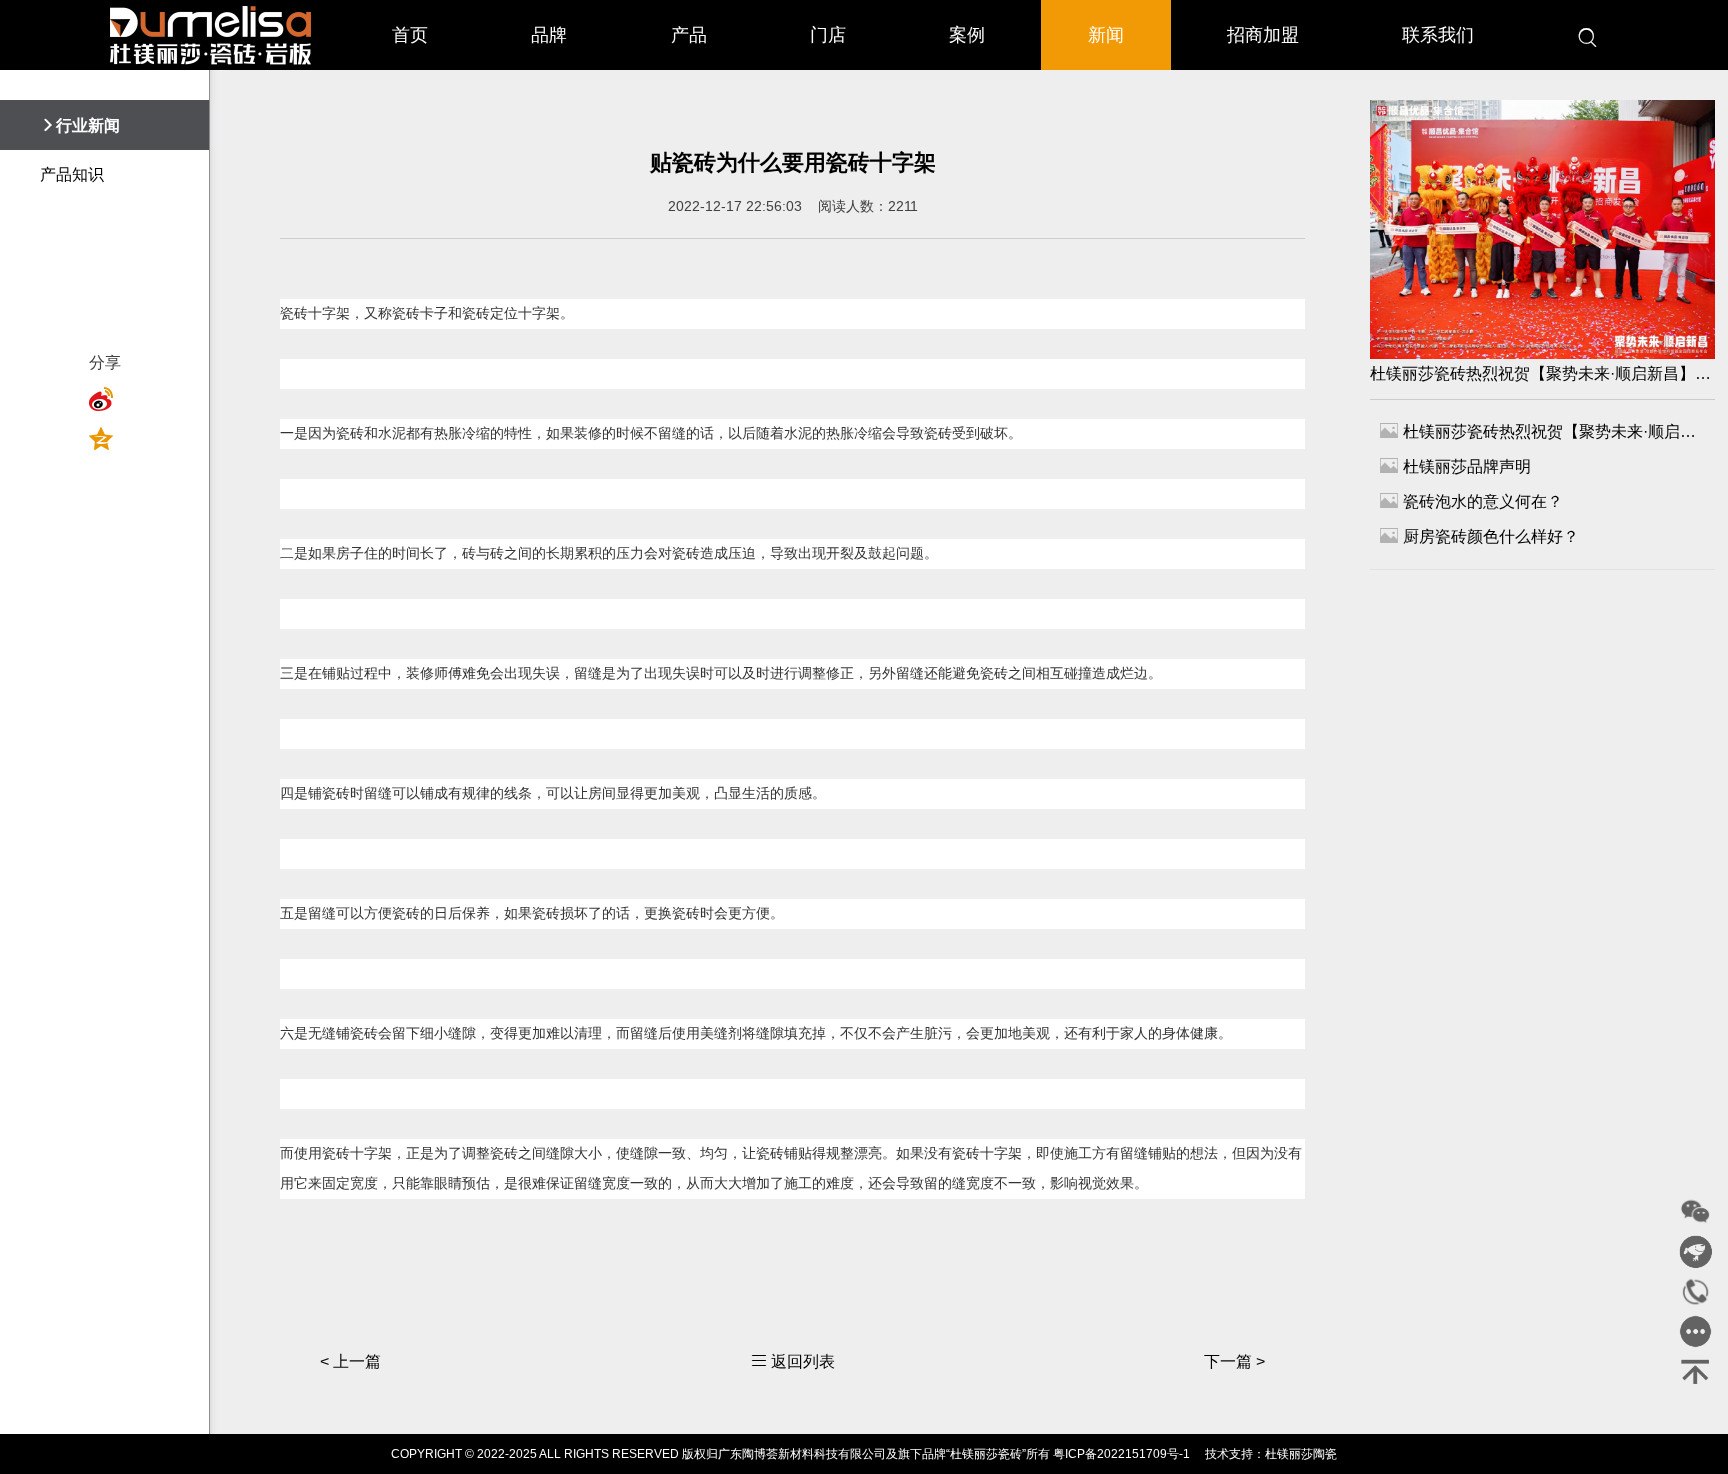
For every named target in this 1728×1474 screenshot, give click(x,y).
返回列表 (793, 1361)
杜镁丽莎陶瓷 (1301, 1454)
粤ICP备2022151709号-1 (1121, 1454)
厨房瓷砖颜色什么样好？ (1479, 535)
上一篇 (350, 1361)
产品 (689, 35)
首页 (410, 35)
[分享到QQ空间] (106, 439)
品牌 (549, 35)
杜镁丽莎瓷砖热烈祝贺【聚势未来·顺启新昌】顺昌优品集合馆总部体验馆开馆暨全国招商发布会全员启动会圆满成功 (1542, 373)
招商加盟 (1263, 35)
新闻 (1106, 35)
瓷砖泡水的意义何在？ (1471, 500)
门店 (828, 35)
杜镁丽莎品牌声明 (1455, 465)
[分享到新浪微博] (106, 399)
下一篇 (1234, 1361)
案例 (967, 35)
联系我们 (1438, 35)
